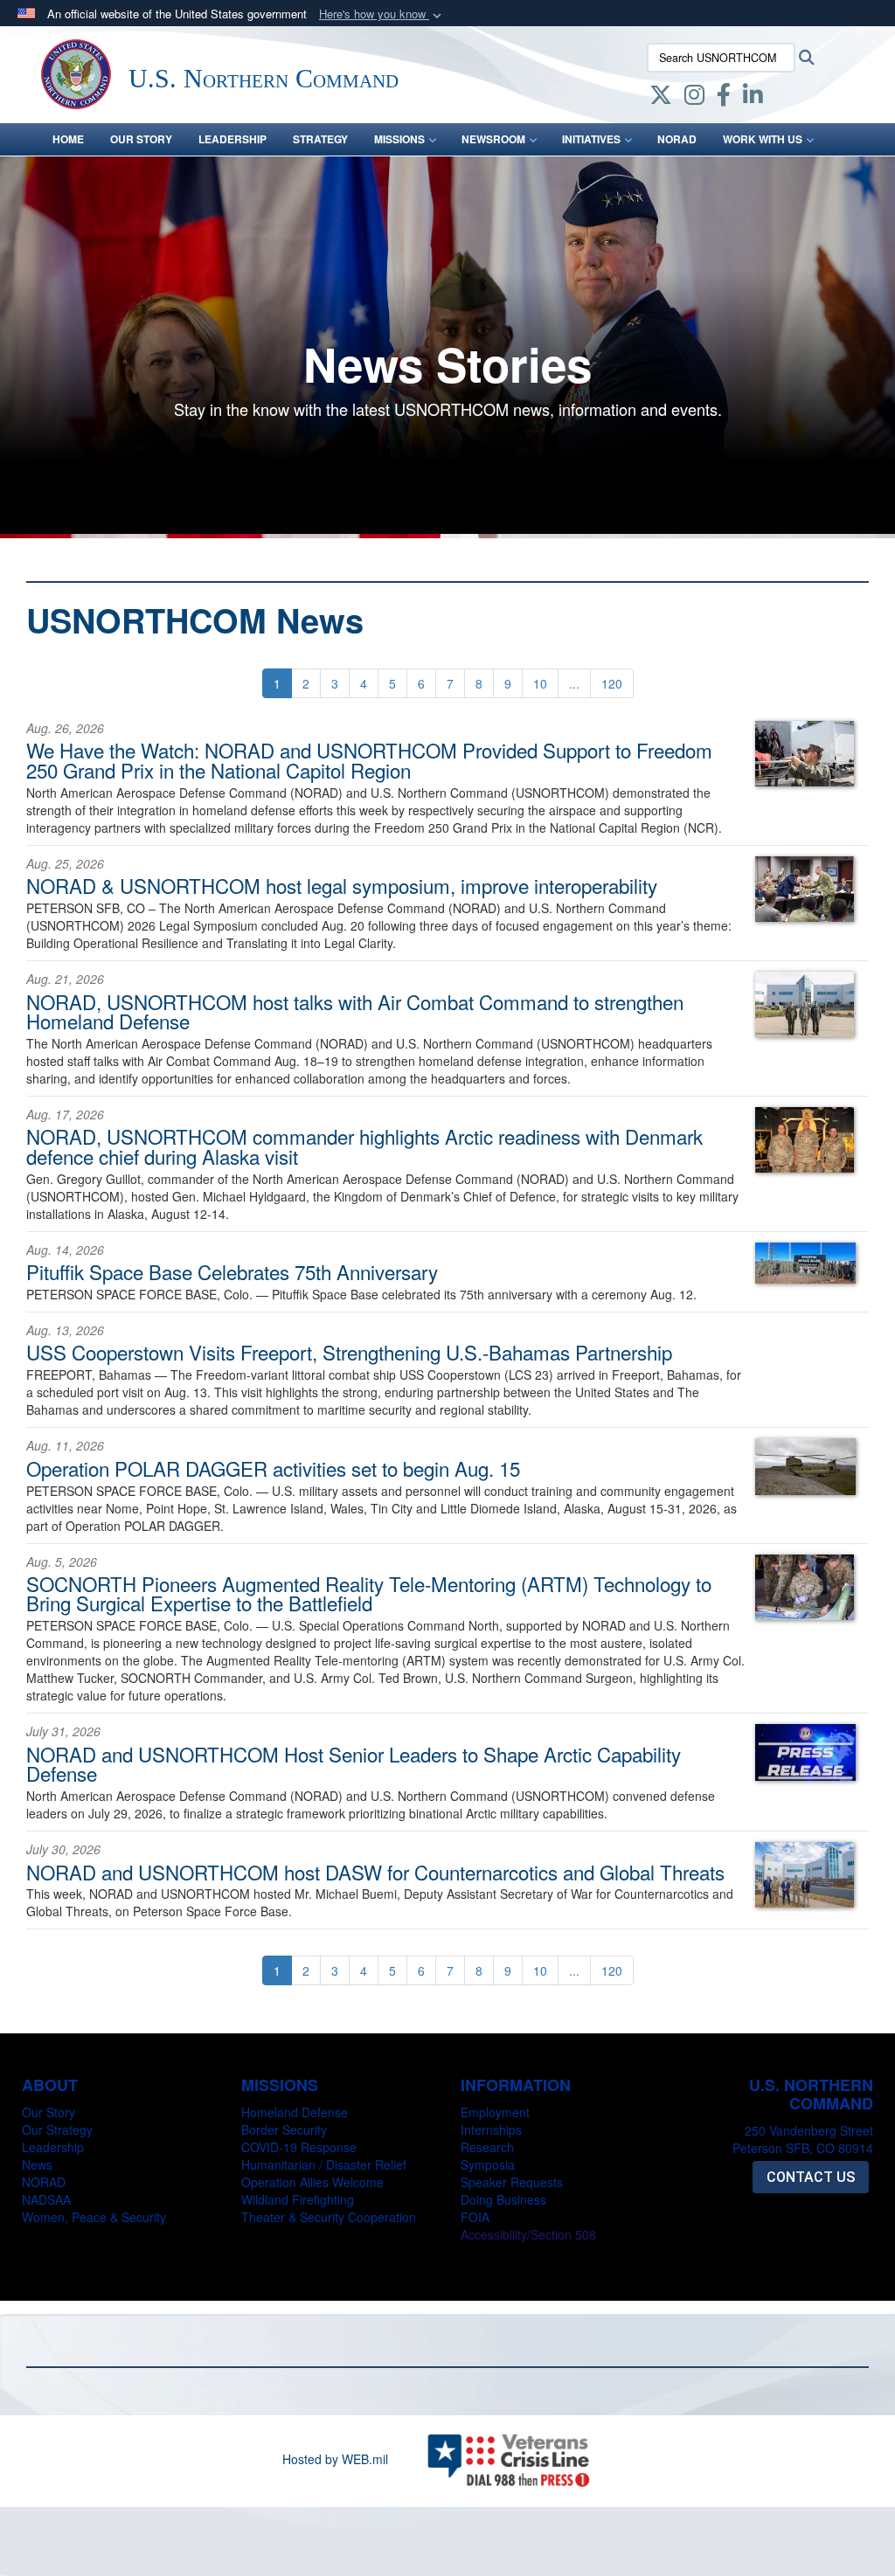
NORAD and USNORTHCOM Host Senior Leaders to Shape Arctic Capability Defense (354, 1763)
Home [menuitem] (68, 139)
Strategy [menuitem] (320, 139)
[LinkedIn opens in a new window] (753, 98)
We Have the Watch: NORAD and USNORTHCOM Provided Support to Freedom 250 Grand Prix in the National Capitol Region (369, 759)
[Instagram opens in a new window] (694, 98)
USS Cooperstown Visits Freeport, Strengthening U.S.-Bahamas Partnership (349, 1352)
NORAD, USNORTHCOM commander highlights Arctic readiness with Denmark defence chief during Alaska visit (364, 1146)
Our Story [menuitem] (141, 139)
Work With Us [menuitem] (763, 139)
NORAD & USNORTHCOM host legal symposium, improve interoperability (342, 885)
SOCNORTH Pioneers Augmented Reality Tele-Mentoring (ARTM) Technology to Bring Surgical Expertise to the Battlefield (369, 1593)
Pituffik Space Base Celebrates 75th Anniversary (232, 1271)
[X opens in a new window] (661, 98)
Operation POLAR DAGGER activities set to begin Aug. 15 (273, 1468)
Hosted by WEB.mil (335, 2459)
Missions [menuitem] (399, 139)
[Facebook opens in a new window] (724, 98)
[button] (382, 14)
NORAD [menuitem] (677, 139)
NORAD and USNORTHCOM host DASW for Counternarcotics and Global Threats (375, 1872)
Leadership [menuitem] (232, 139)
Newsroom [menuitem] (493, 139)
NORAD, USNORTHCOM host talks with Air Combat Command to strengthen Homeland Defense (355, 1011)
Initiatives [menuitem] (591, 139)
